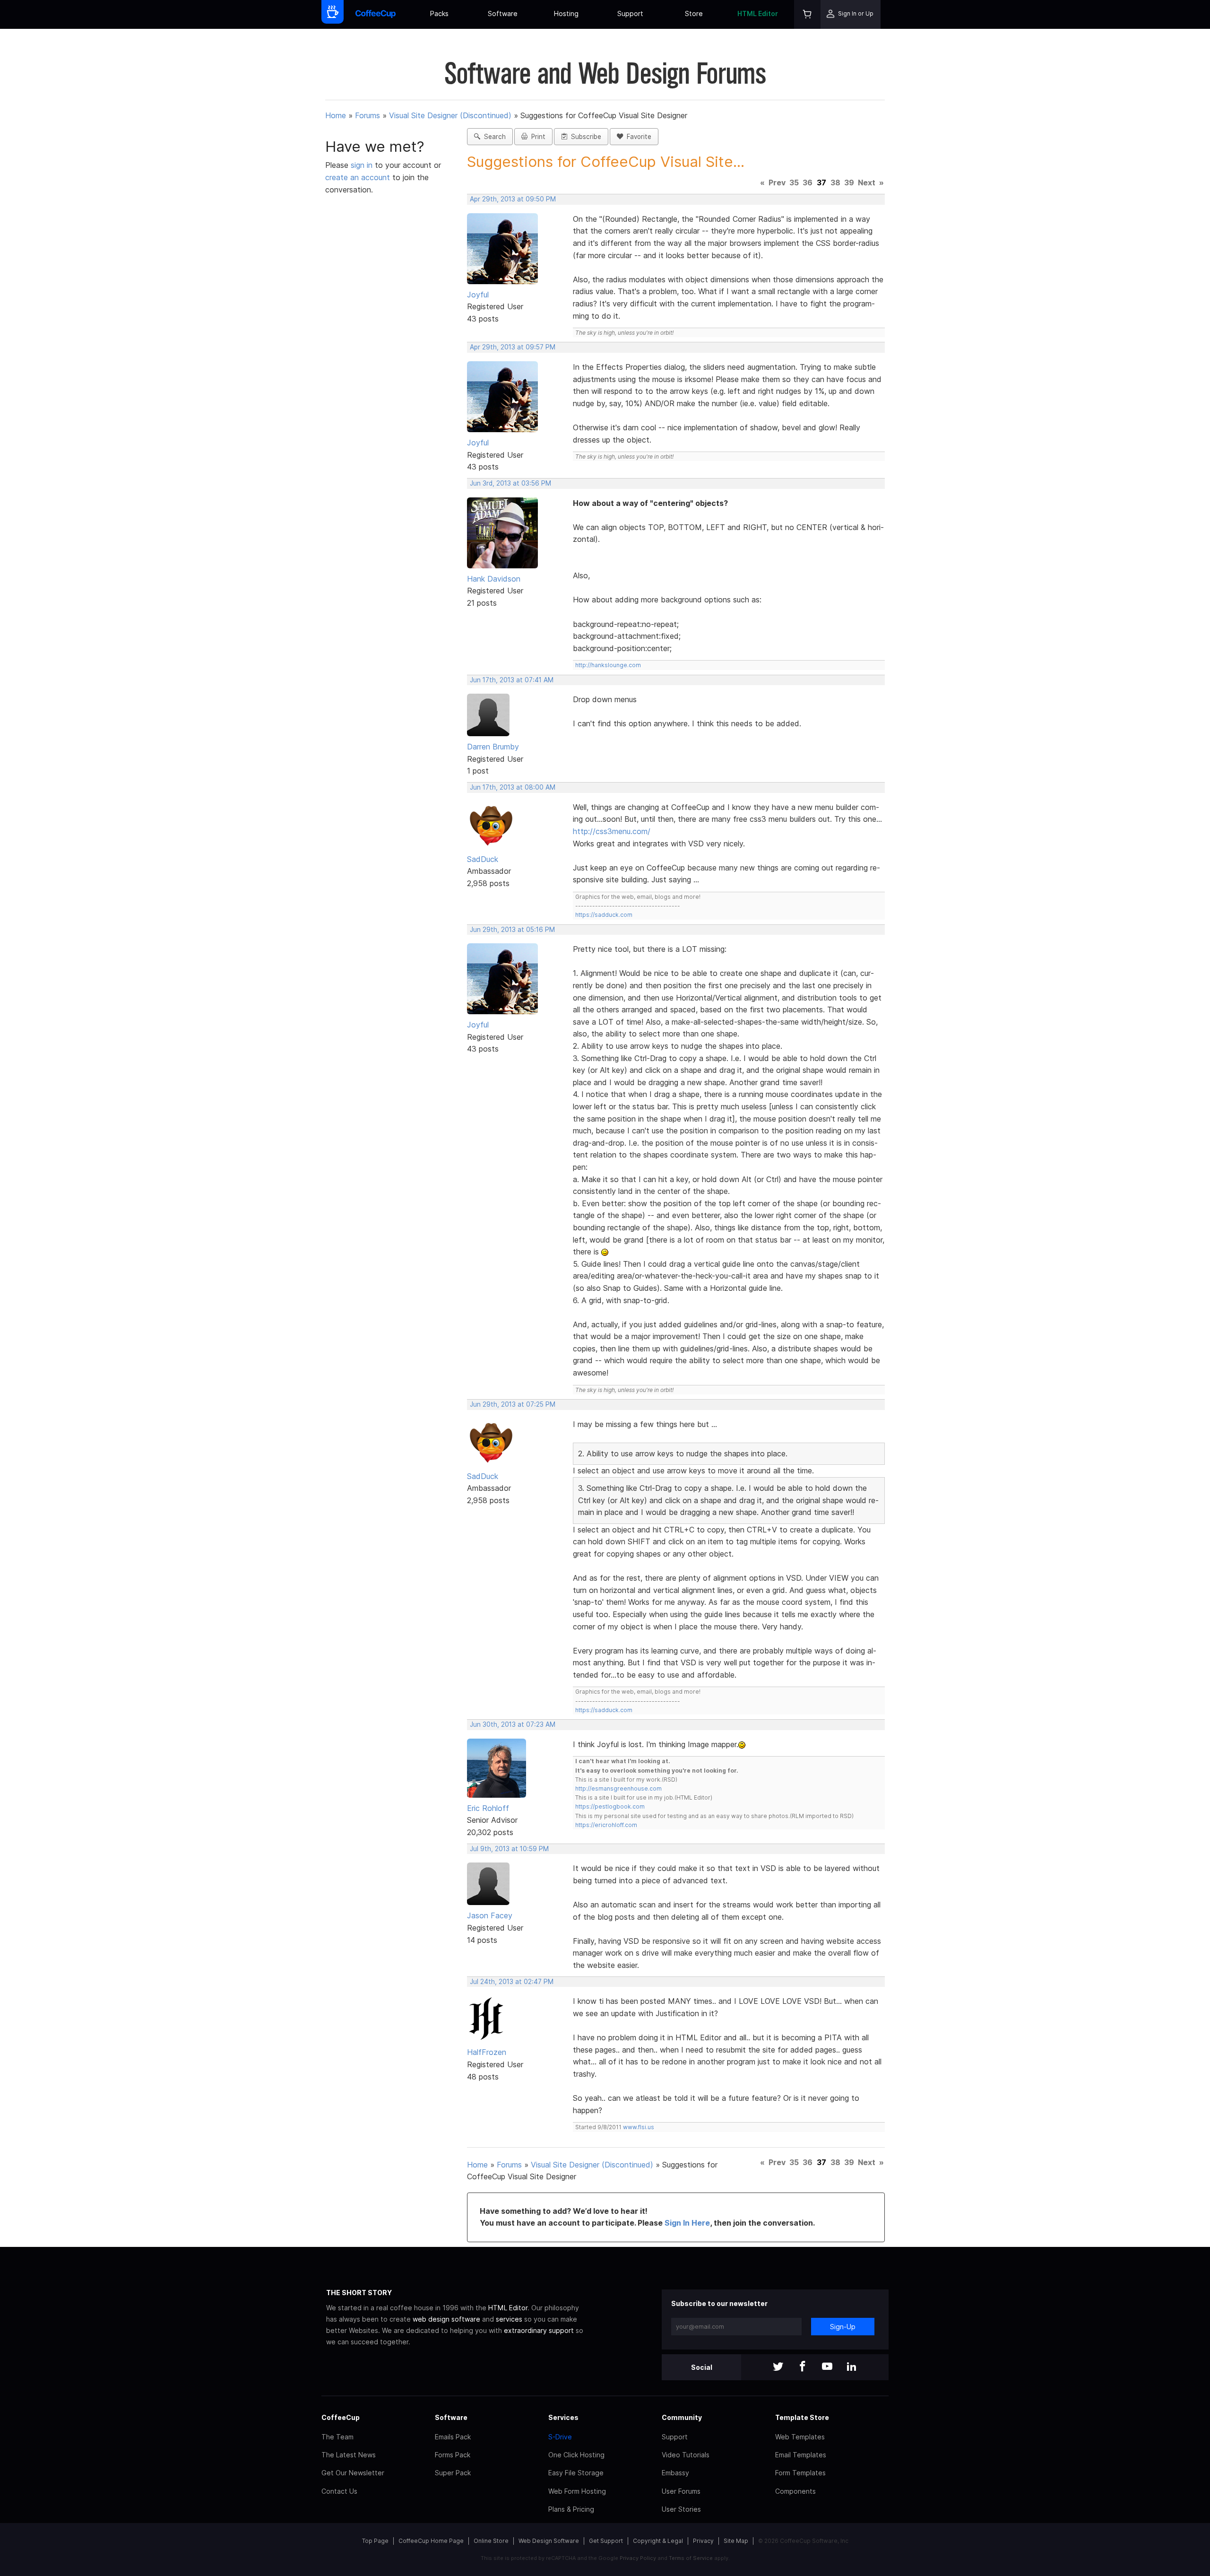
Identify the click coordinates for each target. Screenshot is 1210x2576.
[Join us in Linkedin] (852, 2367)
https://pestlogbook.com (610, 1806)
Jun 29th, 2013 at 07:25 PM (513, 1404)
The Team (337, 2437)
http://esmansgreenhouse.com (618, 1788)
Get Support (606, 2541)
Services (563, 2417)
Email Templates (801, 2455)
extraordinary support (539, 2330)
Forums (367, 115)
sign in (363, 165)
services (509, 2319)
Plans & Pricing (571, 2509)
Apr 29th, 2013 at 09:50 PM (513, 199)
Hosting (566, 13)
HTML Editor (758, 13)
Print (536, 137)
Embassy (675, 2473)
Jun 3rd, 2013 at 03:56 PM (510, 483)
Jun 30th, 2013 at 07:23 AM (513, 1724)
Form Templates (800, 2473)
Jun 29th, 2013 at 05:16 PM (512, 930)
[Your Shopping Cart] (807, 14)
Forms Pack (453, 2455)
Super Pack (453, 2473)
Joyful (478, 295)
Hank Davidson (494, 579)
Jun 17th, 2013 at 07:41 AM (512, 680)
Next (867, 183)
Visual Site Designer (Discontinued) (450, 115)
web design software (446, 2319)
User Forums (681, 2491)
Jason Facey (490, 1915)
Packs (439, 13)
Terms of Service (691, 2558)
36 (808, 183)
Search (493, 137)
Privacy (703, 2541)
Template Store (802, 2417)
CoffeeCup (341, 2417)
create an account (358, 177)
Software (503, 13)
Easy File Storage (576, 2473)
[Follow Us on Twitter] (778, 2367)
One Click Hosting (576, 2455)
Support (630, 13)
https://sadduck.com (604, 915)
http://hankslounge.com (608, 665)
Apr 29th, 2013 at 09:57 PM (513, 347)
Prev (777, 183)
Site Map (736, 2541)
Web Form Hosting (577, 2491)
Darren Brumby (493, 747)
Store (694, 13)
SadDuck (483, 859)
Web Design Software (549, 2541)
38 (835, 183)
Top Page (375, 2541)
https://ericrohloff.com (606, 1825)
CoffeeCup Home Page (431, 2541)
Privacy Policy (638, 2558)
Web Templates (800, 2437)
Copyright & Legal (658, 2541)
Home (336, 115)
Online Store (491, 2541)
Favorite (637, 137)
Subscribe (584, 137)
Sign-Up (843, 2327)
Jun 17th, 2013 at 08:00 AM (513, 787)
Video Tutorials (686, 2455)
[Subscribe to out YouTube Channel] (827, 2367)
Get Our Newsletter (353, 2473)
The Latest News (349, 2455)
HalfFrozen (487, 2052)
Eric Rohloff (488, 1808)
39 (849, 183)
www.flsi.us (639, 2127)
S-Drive (560, 2437)
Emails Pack (453, 2437)
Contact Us (339, 2491)
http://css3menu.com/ (612, 831)
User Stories (681, 2509)
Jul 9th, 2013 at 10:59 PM (509, 1849)
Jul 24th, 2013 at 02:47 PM (512, 1982)
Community (682, 2417)
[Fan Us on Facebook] (803, 2367)
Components (795, 2491)
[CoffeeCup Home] (376, 14)
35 (794, 183)
